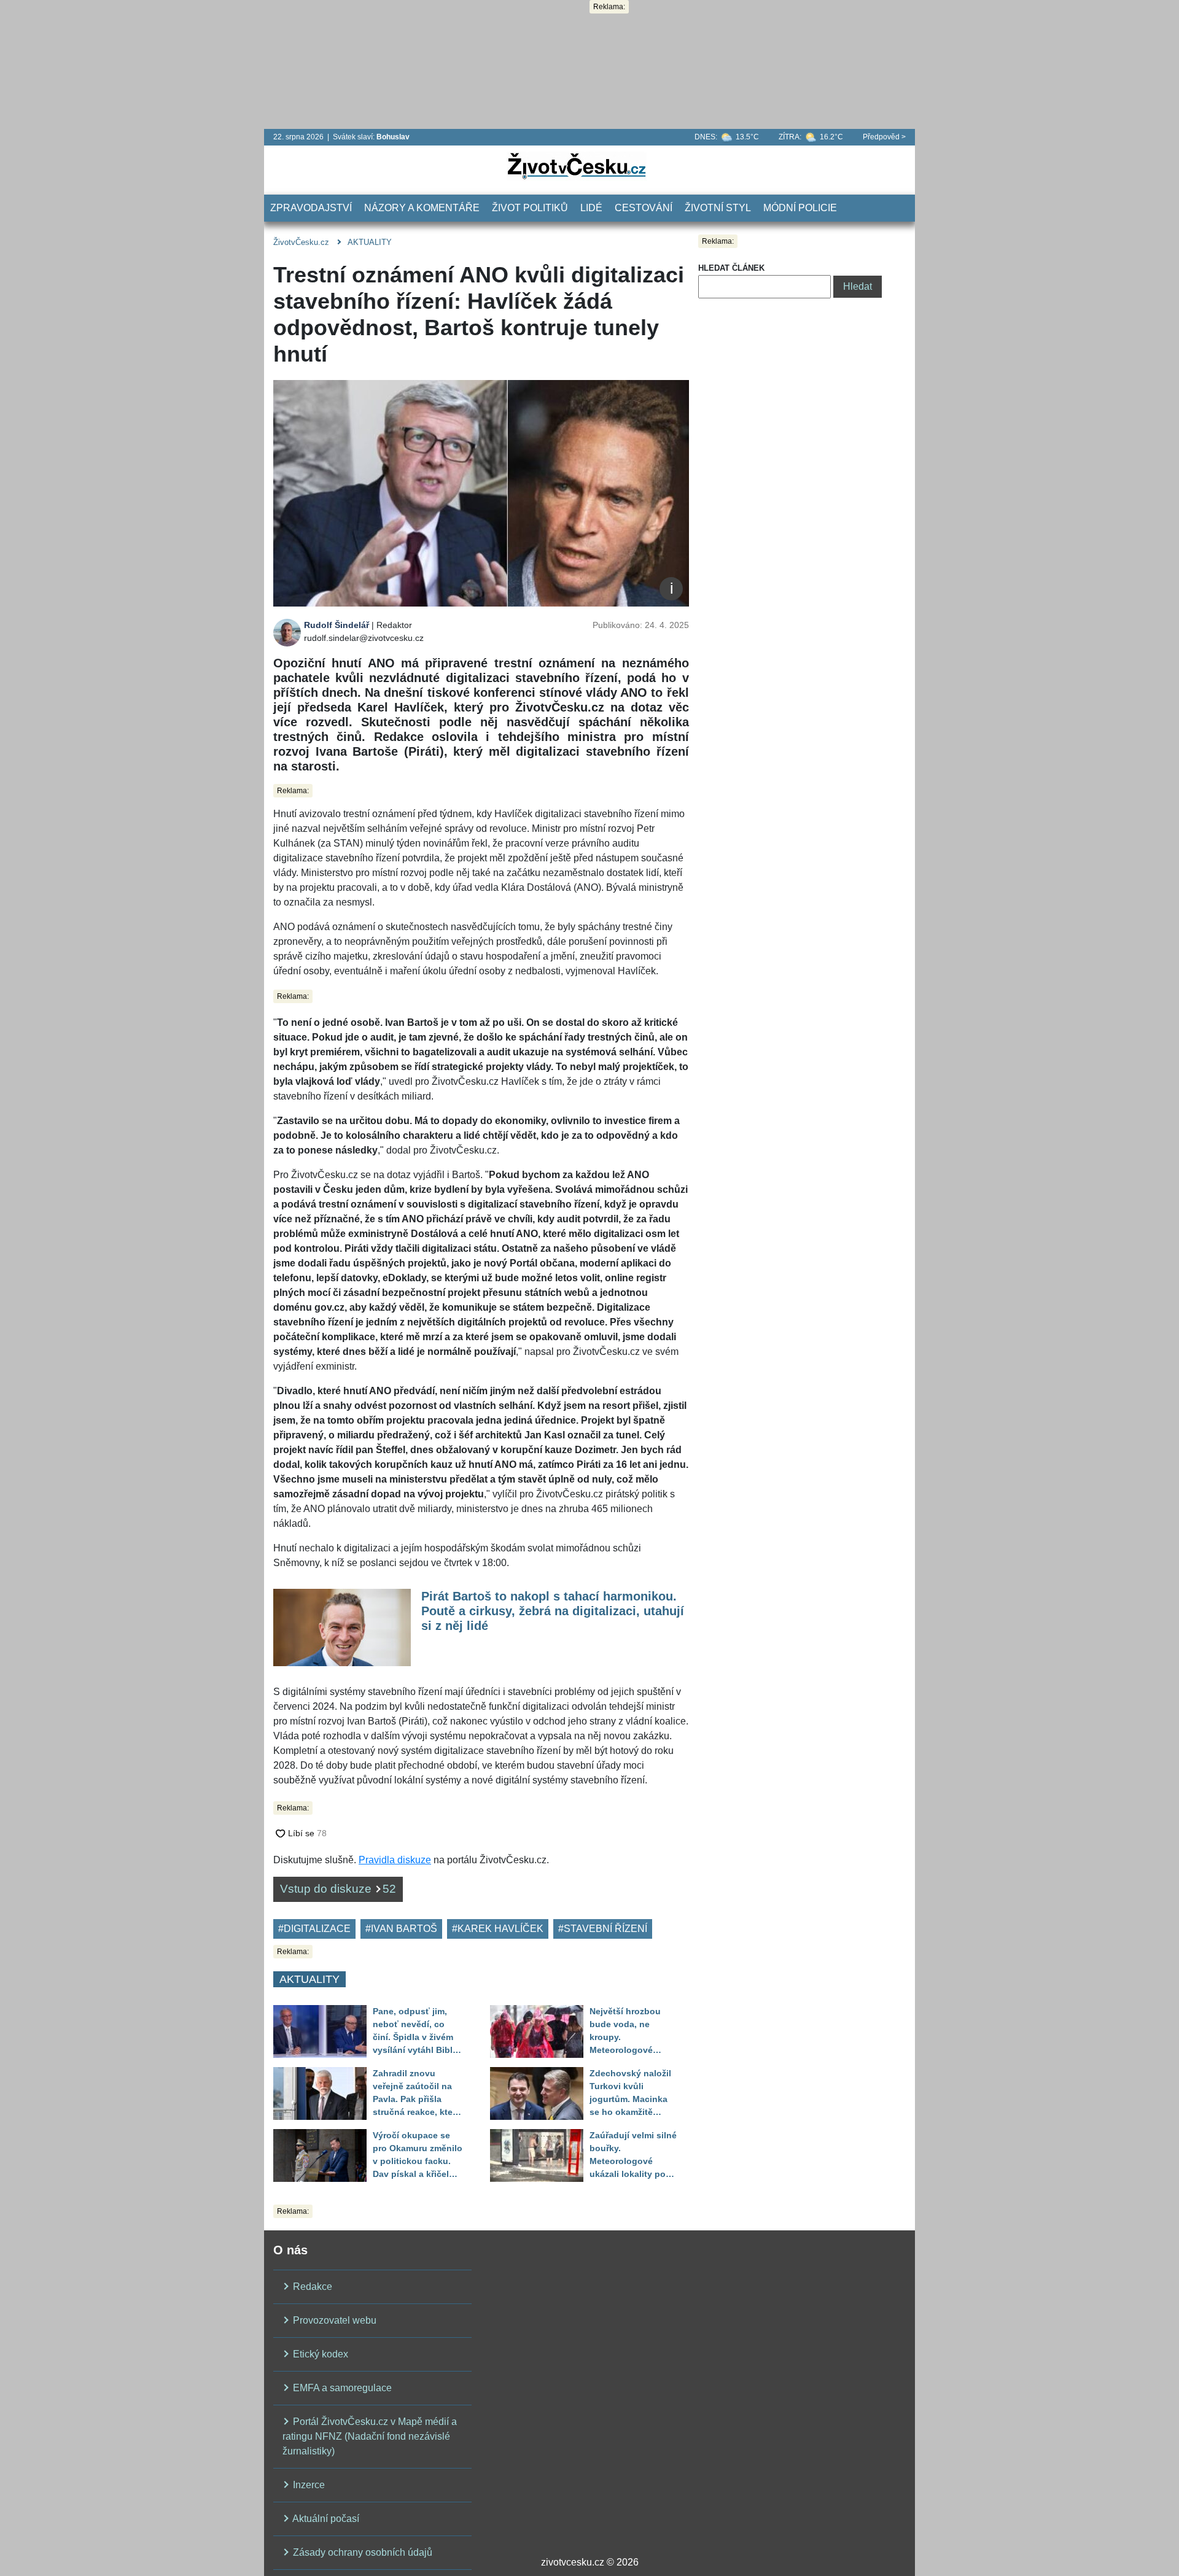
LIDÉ (591, 208)
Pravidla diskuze (395, 1860)
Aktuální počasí (325, 2519)
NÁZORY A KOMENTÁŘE (422, 208)
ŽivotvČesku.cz (301, 242)
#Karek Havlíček (498, 1929)
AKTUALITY (370, 242)
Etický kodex (319, 2354)
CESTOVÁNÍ (644, 208)
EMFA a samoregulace (341, 2388)
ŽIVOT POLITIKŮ (530, 208)
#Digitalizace (314, 1929)
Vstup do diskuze (338, 1889)
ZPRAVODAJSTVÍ (311, 208)
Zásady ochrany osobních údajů (361, 2552)
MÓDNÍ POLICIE (800, 208)
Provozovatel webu (333, 2320)
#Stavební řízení (603, 1929)
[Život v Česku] (577, 165)
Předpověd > (884, 137)
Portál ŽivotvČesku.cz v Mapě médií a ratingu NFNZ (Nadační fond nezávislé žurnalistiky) (370, 2436)
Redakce (311, 2287)
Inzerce (308, 2485)
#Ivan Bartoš (401, 1929)
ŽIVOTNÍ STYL (718, 208)
